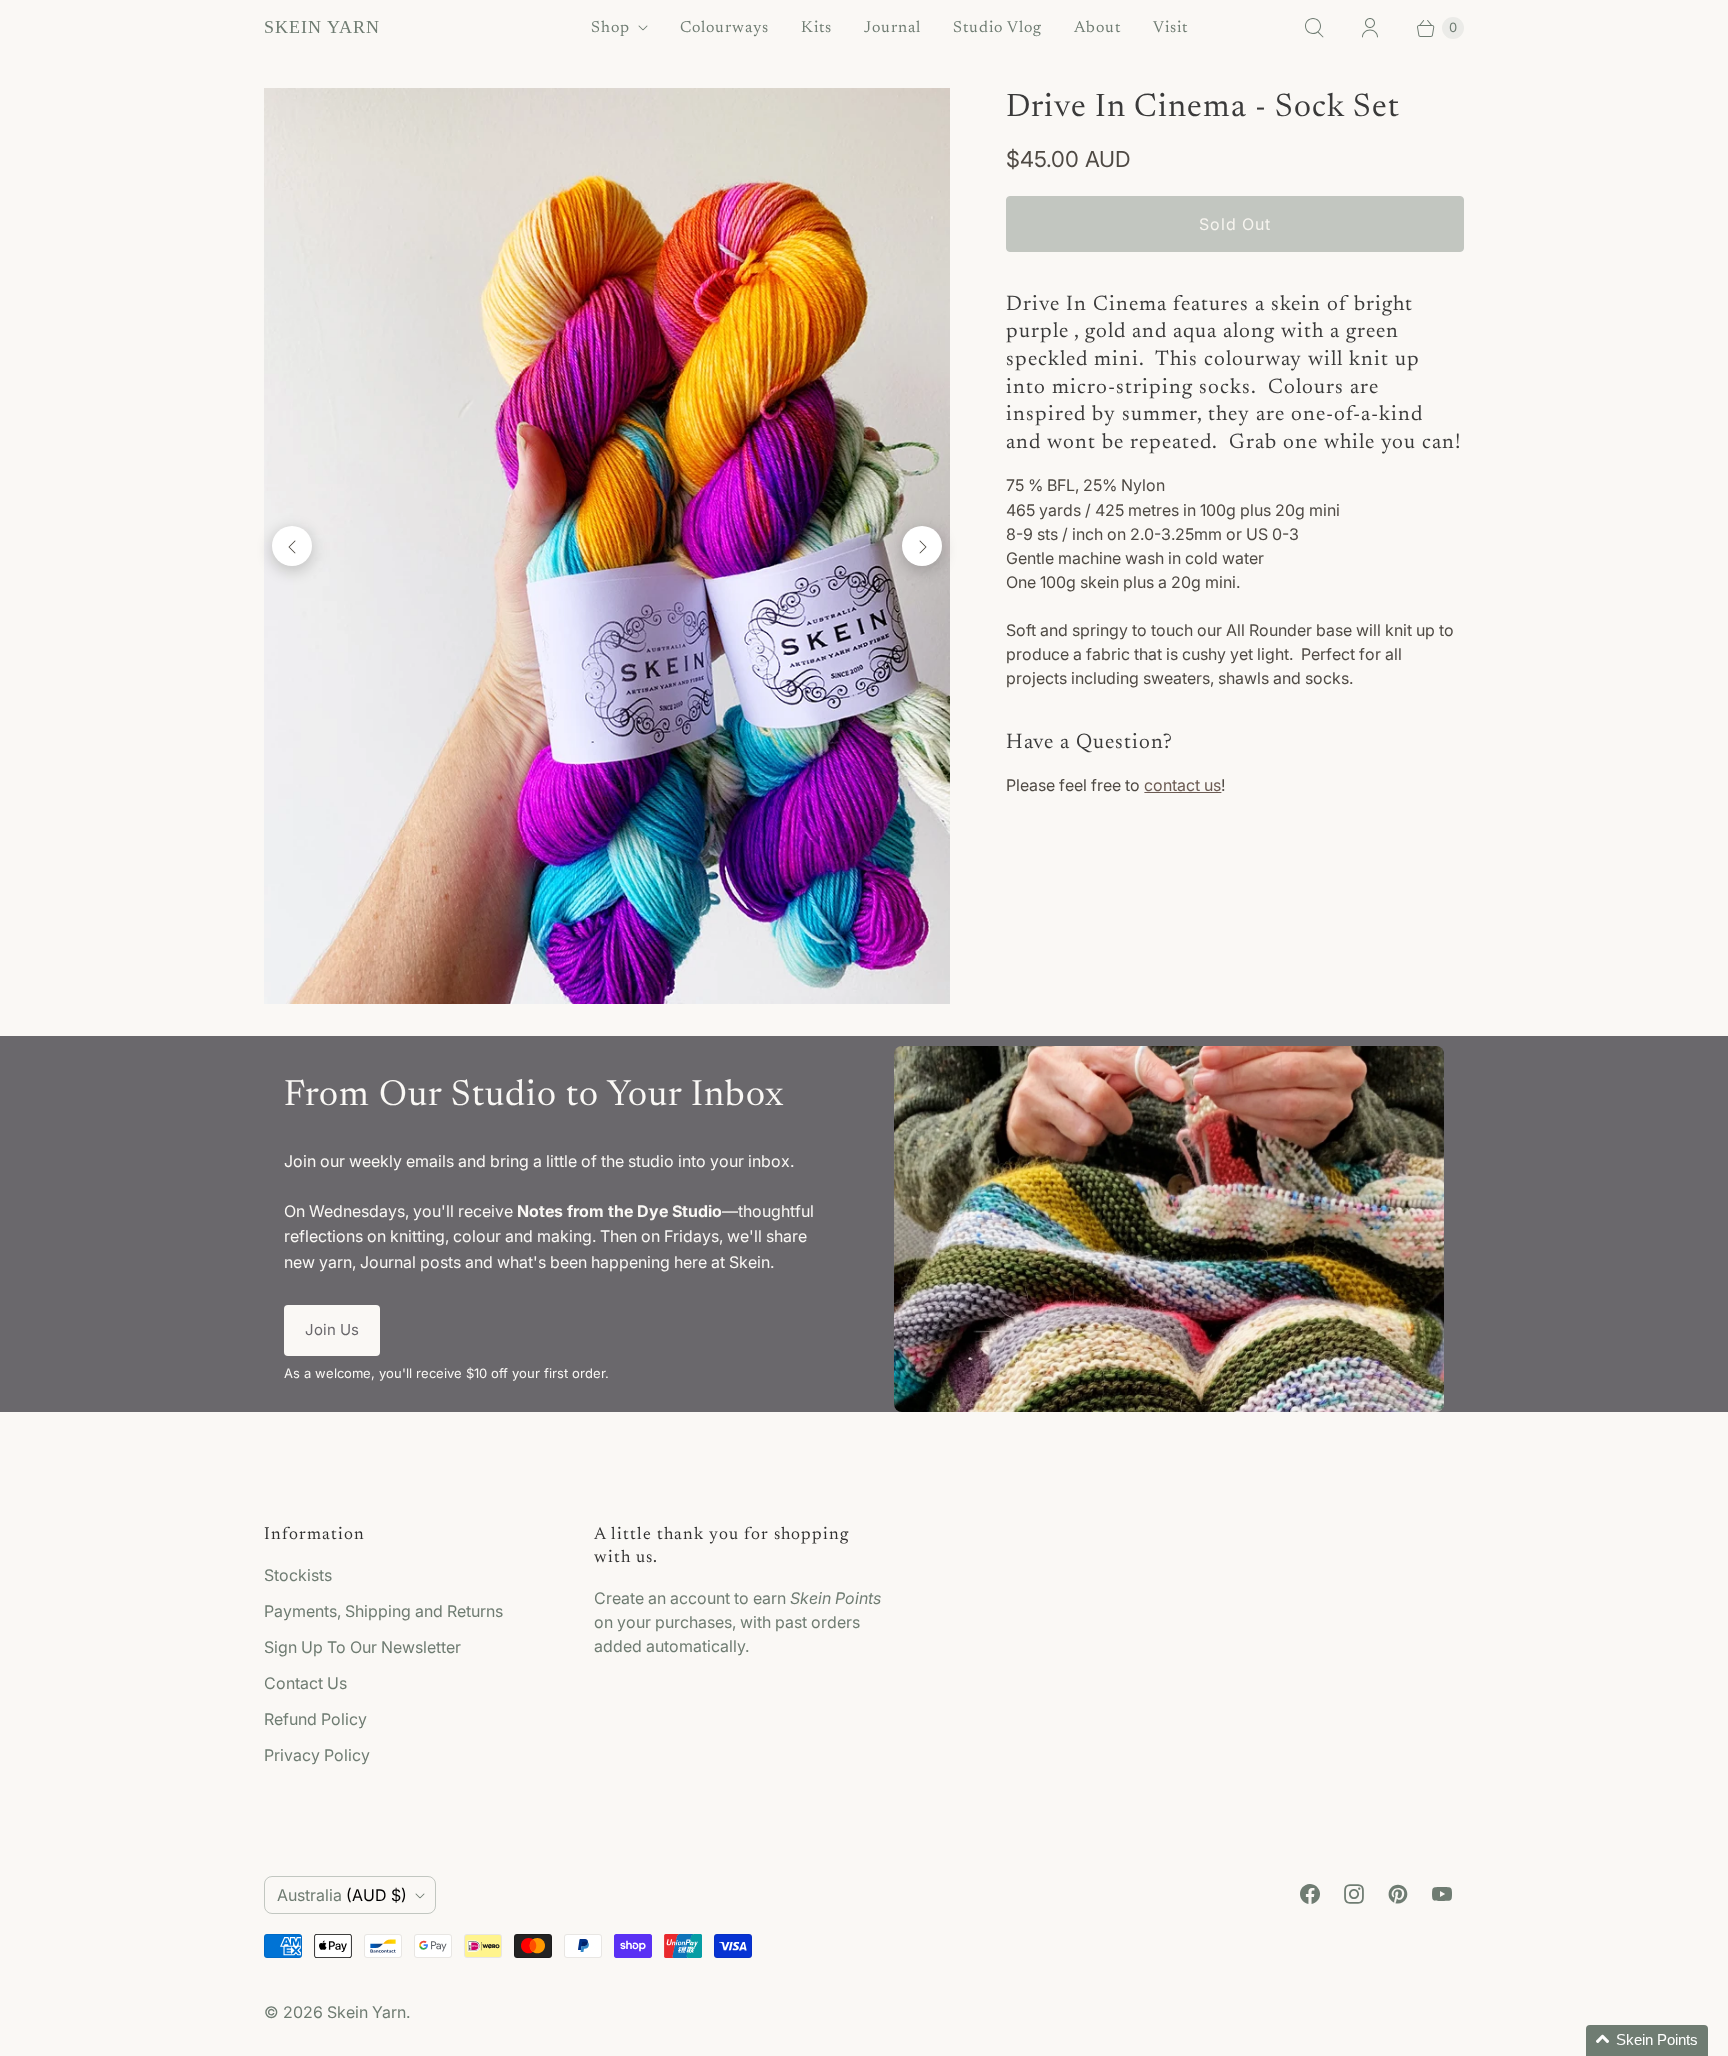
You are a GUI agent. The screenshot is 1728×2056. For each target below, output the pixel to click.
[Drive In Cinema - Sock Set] (607, 545)
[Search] (1314, 28)
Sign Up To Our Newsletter (362, 1647)
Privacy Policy (317, 1755)
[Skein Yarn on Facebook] (1310, 1894)
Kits (816, 28)
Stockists (298, 1575)
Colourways (724, 28)
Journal (892, 28)
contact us (1182, 785)
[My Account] (1370, 28)
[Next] (922, 546)
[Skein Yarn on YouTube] (1442, 1894)
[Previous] (292, 546)
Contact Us (305, 1683)
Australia (342, 1895)
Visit (1170, 28)
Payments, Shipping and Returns (383, 1611)
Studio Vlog (997, 28)
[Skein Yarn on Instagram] (1354, 1894)
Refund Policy (315, 1719)
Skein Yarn (366, 2012)
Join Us (332, 1329)
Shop (610, 28)
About (1097, 28)
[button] (1647, 2040)
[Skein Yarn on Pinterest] (1398, 1894)
